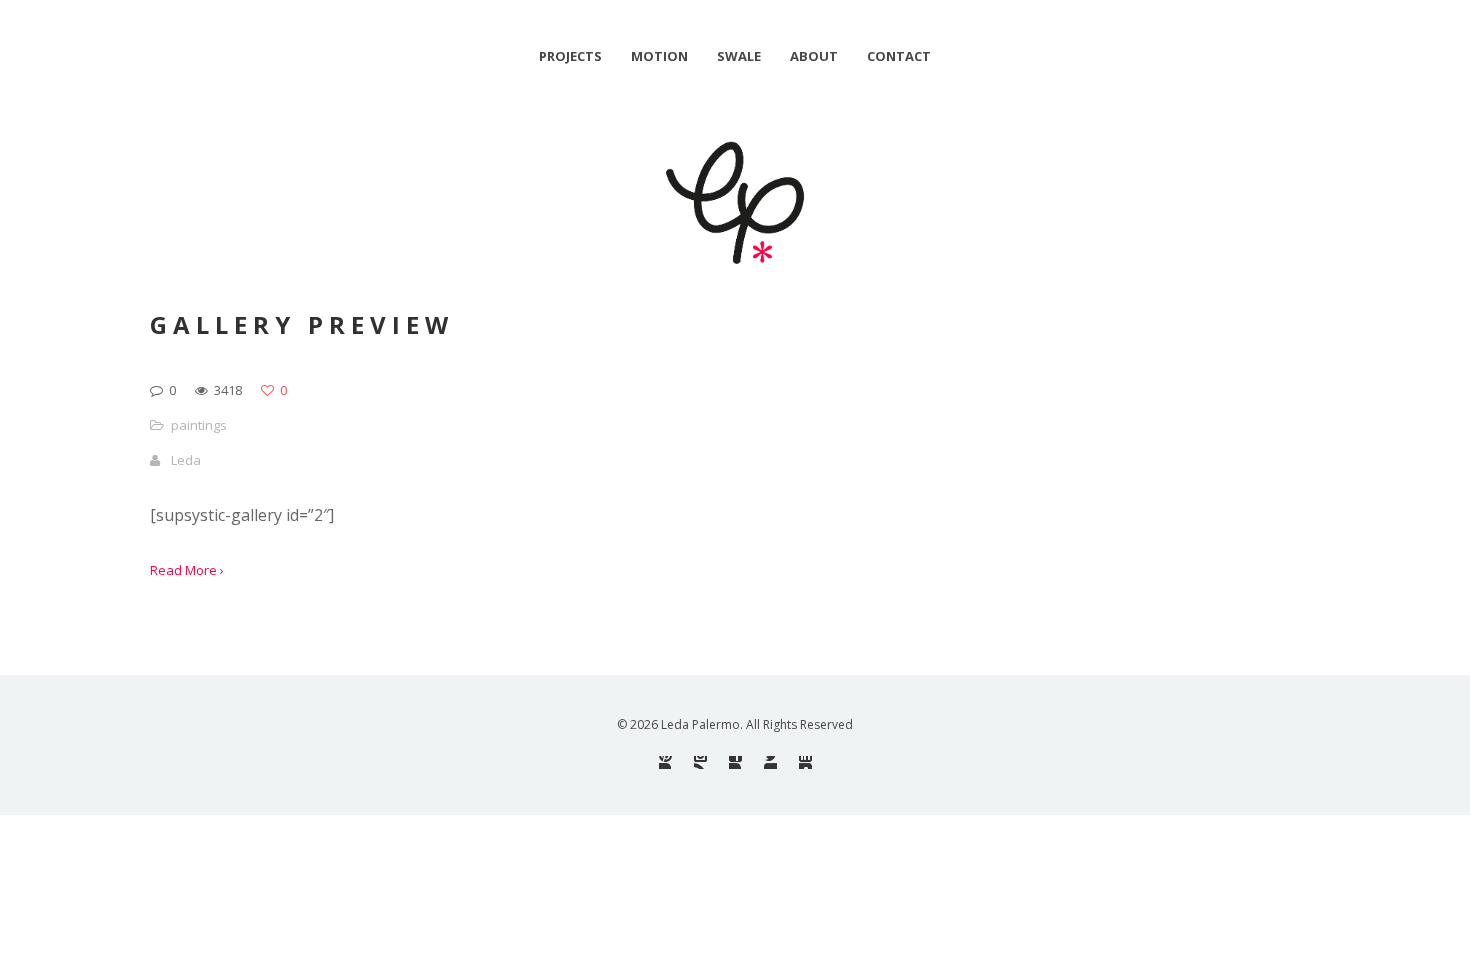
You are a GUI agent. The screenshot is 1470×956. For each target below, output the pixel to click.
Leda (186, 460)
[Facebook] (735, 762)
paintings (199, 425)
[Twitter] (770, 762)
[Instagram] (700, 762)
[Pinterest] (665, 762)
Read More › (187, 570)
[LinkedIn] (805, 762)
